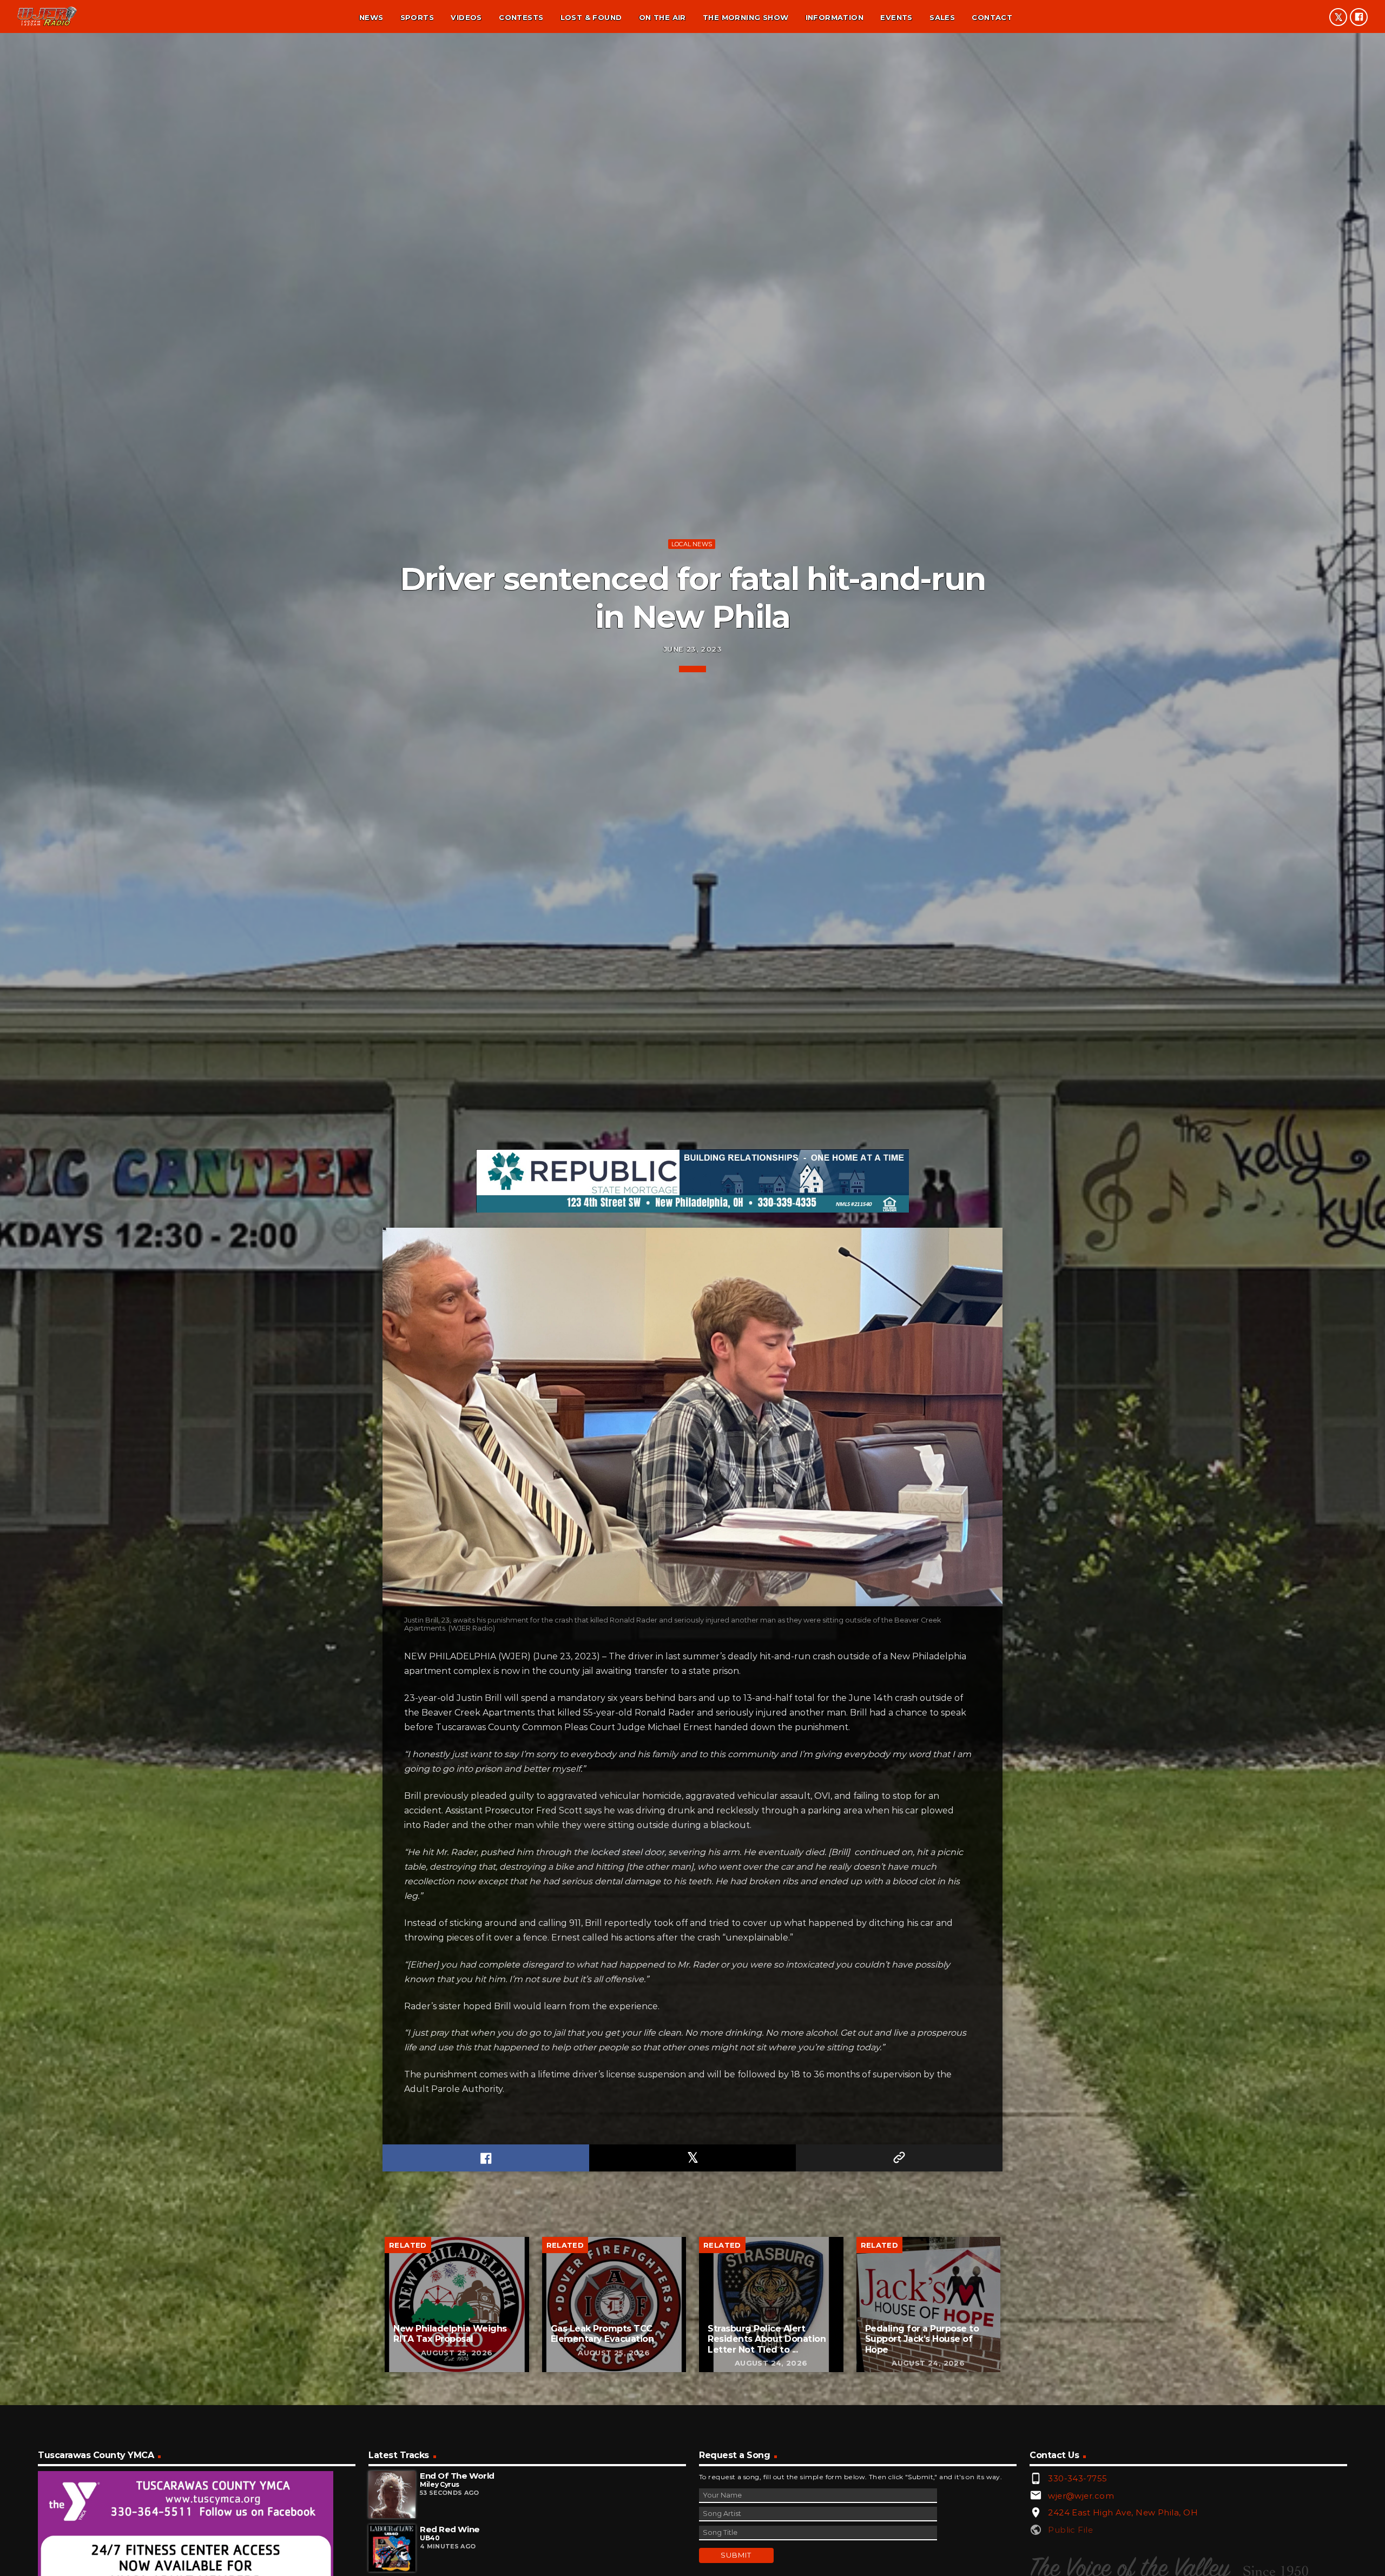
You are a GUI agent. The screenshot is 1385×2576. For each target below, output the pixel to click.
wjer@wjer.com (1081, 2496)
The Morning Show (746, 17)
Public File (1070, 2530)
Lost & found (591, 17)
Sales (942, 17)
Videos (466, 17)
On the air (662, 17)
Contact (992, 17)
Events (896, 17)
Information (835, 17)
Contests (521, 17)
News (371, 17)
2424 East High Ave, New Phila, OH (1123, 2512)
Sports (417, 17)
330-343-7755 (1077, 2478)
